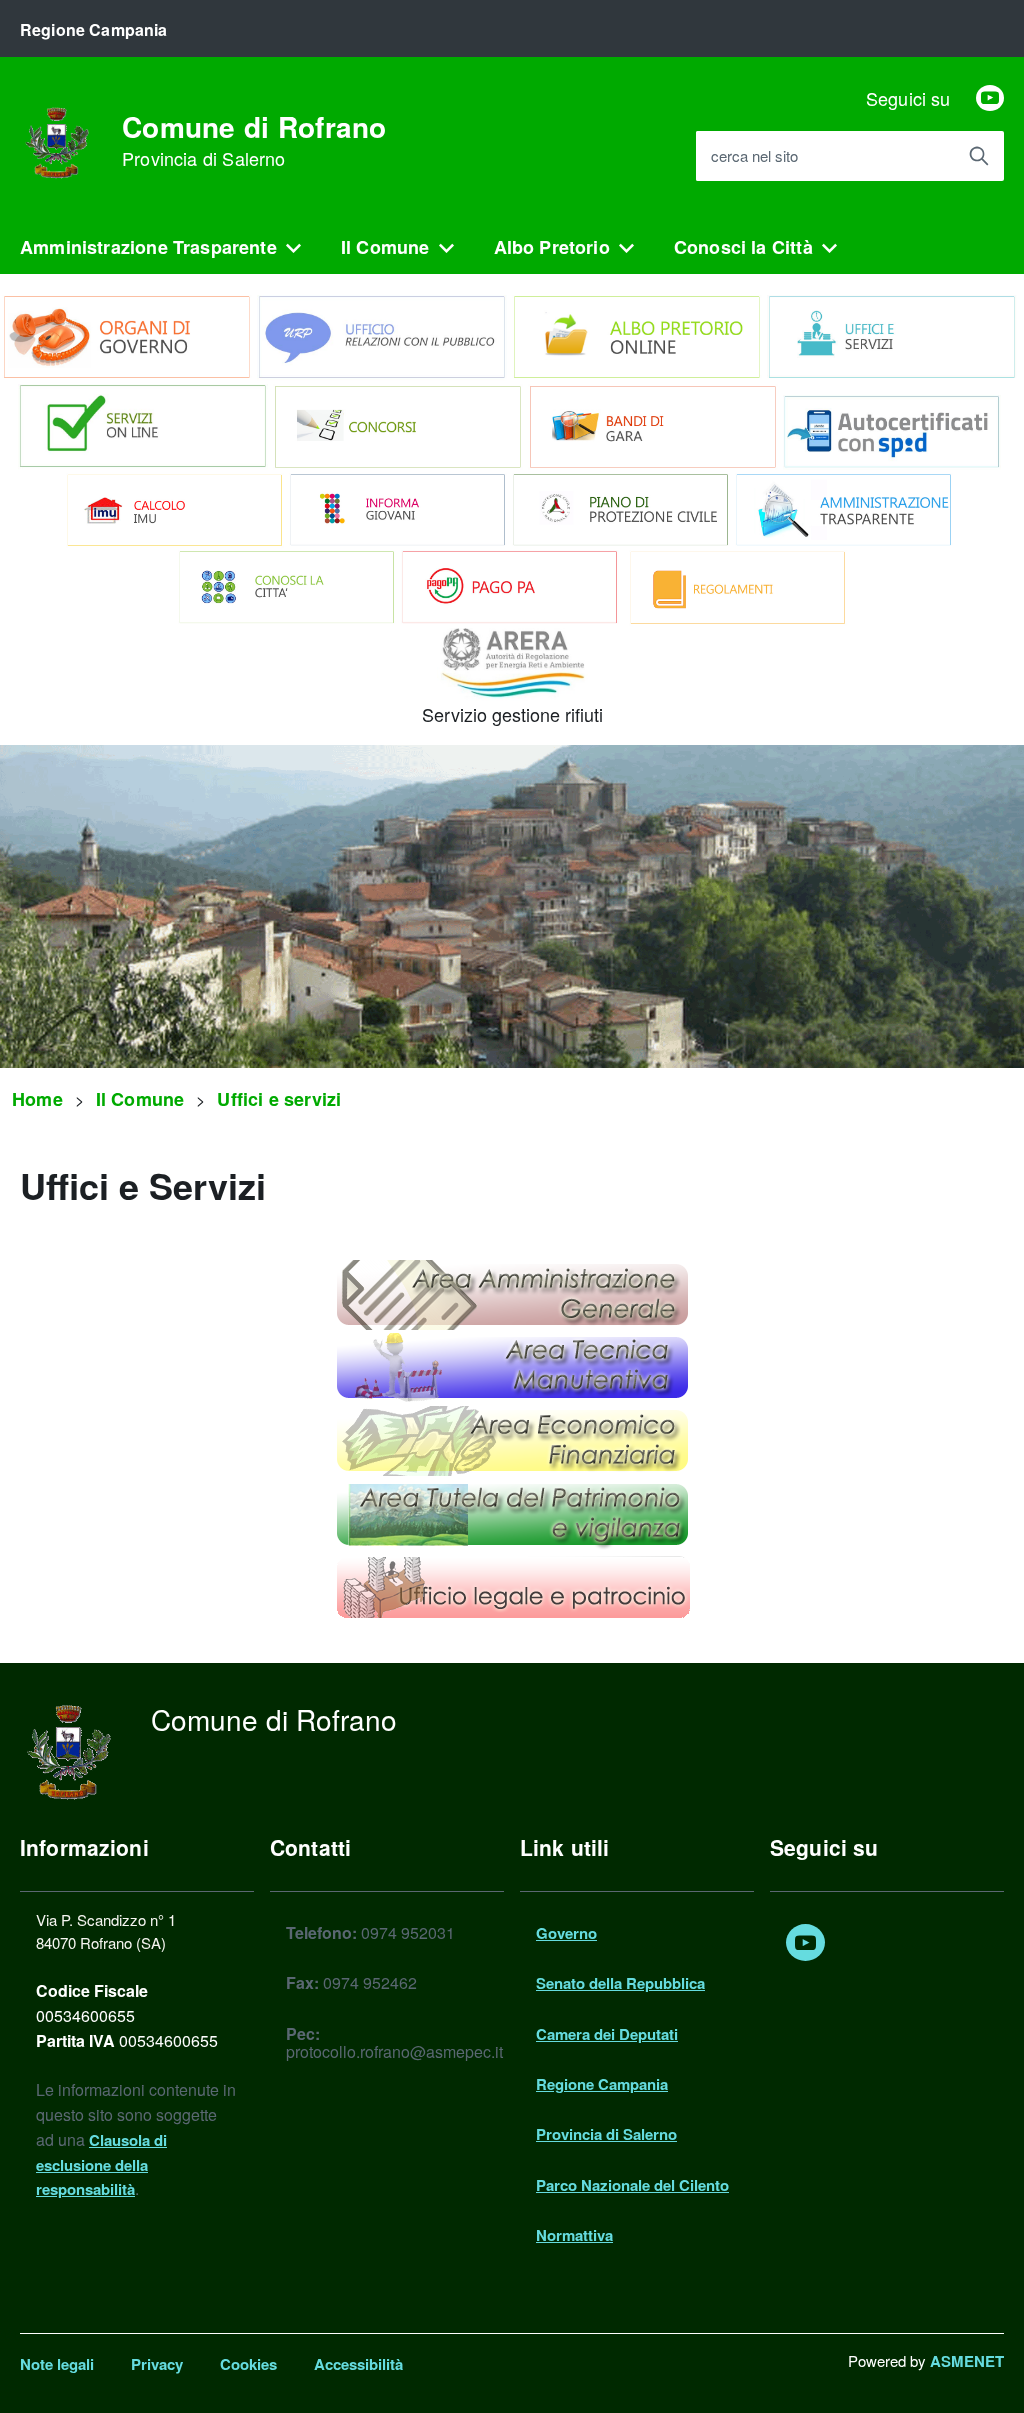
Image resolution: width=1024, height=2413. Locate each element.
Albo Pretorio (552, 247)
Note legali (57, 2364)
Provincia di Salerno (606, 2134)
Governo (566, 1933)
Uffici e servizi (279, 1099)
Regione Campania (602, 2084)
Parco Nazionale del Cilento (632, 2185)
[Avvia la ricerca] (979, 156)
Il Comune (385, 247)
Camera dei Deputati (607, 2034)
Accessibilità (358, 2364)
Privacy (157, 2364)
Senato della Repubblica (620, 1983)
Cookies (248, 2364)
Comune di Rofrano (254, 141)
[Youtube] (990, 98)
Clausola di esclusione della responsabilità (101, 2165)
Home (37, 1099)
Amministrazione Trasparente (148, 247)
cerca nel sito (754, 156)
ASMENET (967, 2361)
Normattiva (574, 2235)
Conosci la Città (743, 247)
